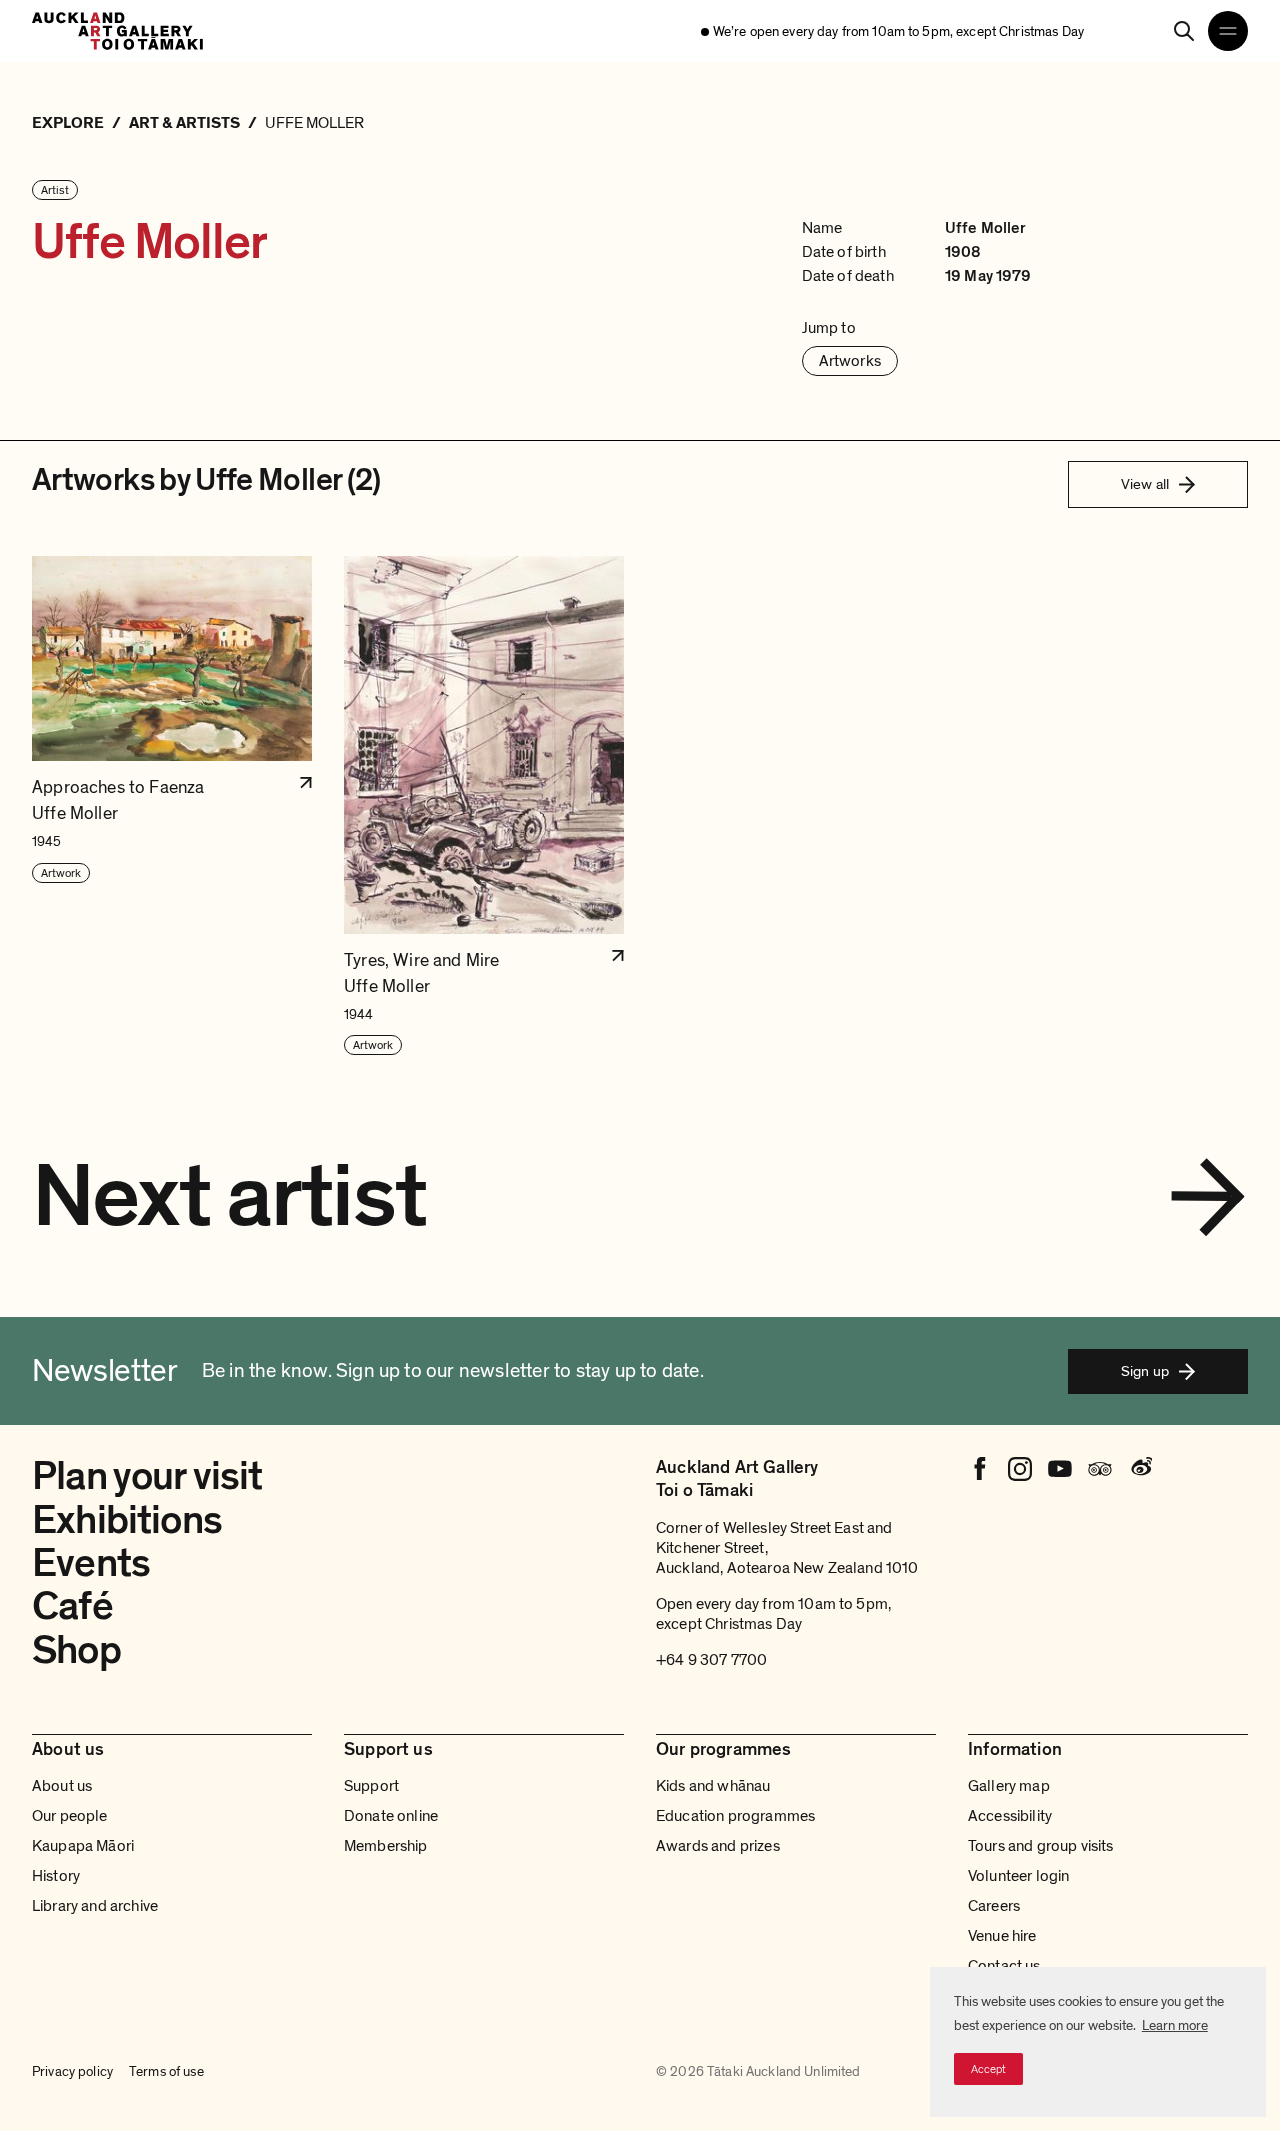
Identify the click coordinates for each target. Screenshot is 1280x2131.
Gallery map (1009, 1786)
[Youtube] (1060, 1469)
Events (91, 1563)
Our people (70, 1816)
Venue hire (1002, 1936)
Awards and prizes (718, 1846)
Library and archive (95, 1906)
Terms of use (166, 2072)
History (56, 1876)
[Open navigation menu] (1228, 31)
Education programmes (735, 1816)
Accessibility (1010, 1816)
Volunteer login (1018, 1876)
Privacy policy (72, 2072)
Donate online (391, 1816)
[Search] (1184, 31)
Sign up (1145, 1371)
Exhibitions (127, 1520)
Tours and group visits (1041, 1846)
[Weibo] (1140, 1469)
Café (72, 1606)
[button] (172, 806)
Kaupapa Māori (83, 1846)
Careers (994, 1906)
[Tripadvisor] (1100, 1469)
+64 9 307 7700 (711, 1660)
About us (62, 1786)
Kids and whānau (713, 1786)
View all (1145, 484)
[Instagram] (1020, 1469)
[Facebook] (980, 1469)
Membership (386, 1846)
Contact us (1004, 1966)
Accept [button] (988, 2069)
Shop (76, 1650)
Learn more (1175, 2025)
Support (371, 1786)
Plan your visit (147, 1476)
